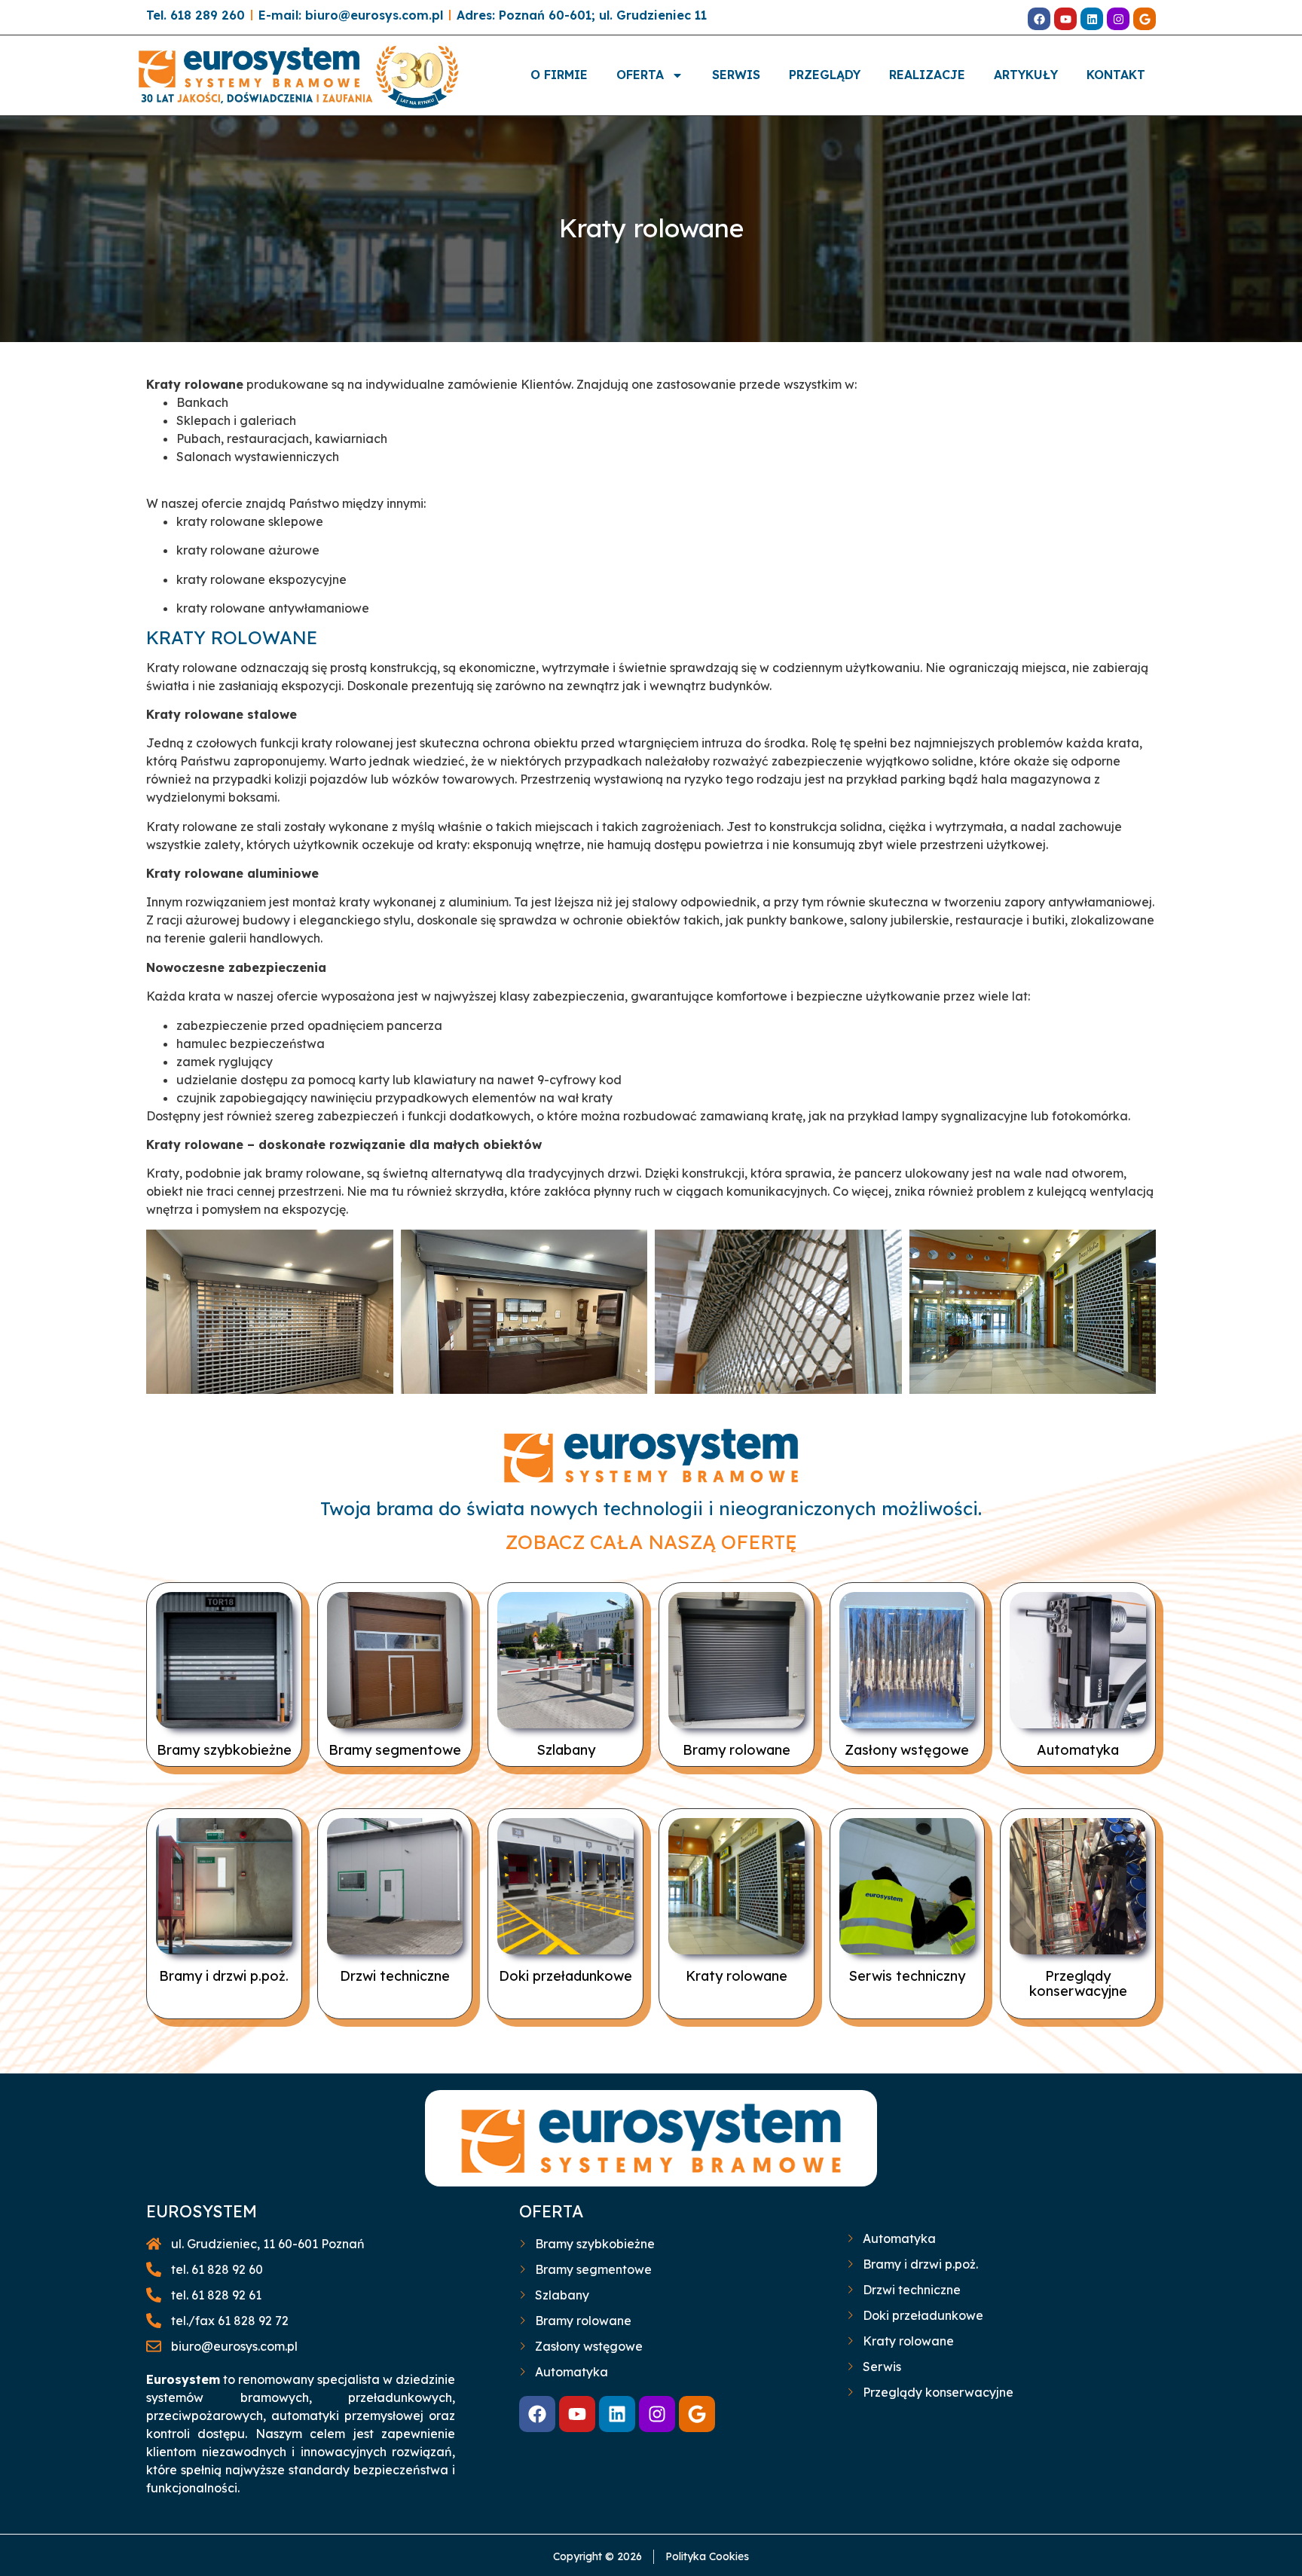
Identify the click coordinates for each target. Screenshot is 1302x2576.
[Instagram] (1118, 19)
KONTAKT (1116, 75)
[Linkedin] (1092, 19)
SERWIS (736, 75)
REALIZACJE (927, 75)
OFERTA (640, 75)
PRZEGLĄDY (825, 75)
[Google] (1145, 19)
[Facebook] (1039, 19)
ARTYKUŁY (1026, 75)
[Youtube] (1065, 19)
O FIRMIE (559, 75)
